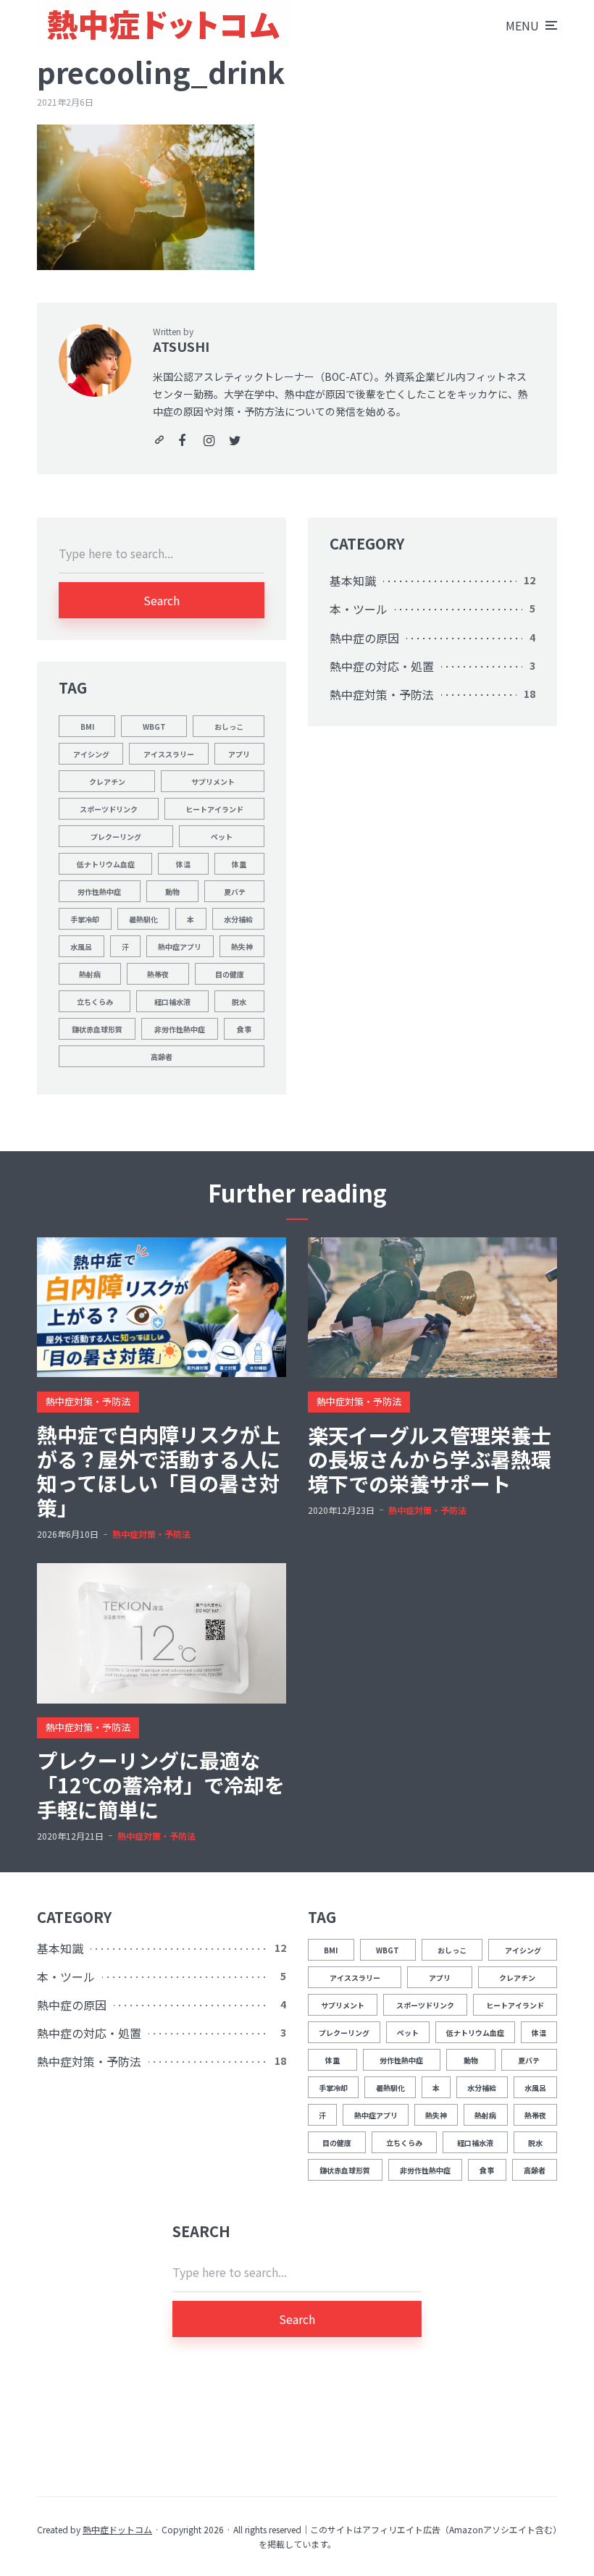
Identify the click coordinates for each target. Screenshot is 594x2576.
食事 (244, 1029)
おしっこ (229, 727)
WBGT (154, 727)
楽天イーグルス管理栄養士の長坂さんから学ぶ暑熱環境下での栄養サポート (430, 1460)
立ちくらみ (95, 1002)
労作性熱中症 (99, 892)
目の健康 (230, 974)
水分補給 (238, 919)
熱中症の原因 (364, 638)
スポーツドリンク (109, 809)
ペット (222, 837)
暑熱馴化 (143, 919)
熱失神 (242, 947)
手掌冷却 (85, 919)
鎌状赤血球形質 (97, 1029)
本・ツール (359, 609)
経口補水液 (172, 1002)
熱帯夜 (158, 974)
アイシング (91, 754)
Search (162, 600)
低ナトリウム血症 (106, 864)
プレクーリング (116, 837)
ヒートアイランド (214, 809)
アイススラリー (169, 754)
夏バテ (235, 892)
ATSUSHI (181, 346)
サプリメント (213, 782)
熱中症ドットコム (117, 2529)
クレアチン (107, 782)
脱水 (239, 1002)
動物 (172, 892)
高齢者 (162, 1057)
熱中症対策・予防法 (382, 694)
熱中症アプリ (180, 947)
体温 (183, 864)
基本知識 (353, 581)
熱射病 (90, 974)
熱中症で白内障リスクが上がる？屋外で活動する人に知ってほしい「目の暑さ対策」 (159, 1471)
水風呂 (81, 947)
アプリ (239, 754)
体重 (239, 864)
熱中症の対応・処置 (382, 666)
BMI (87, 727)
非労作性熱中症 (180, 1029)
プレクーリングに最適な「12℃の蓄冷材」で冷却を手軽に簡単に (161, 1785)
